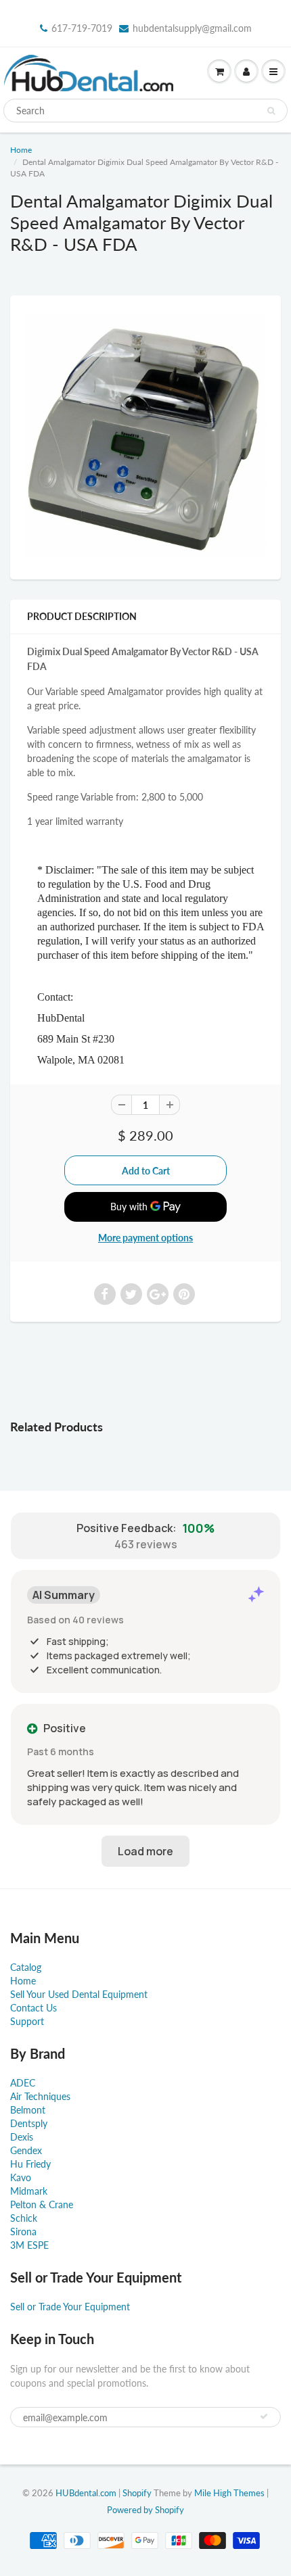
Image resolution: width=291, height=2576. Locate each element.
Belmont (28, 2110)
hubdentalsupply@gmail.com (192, 28)
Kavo (21, 2177)
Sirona (23, 2232)
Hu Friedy (30, 2164)
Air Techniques (40, 2096)
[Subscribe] (264, 2416)
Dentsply (29, 2123)
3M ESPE (29, 2245)
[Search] (271, 111)
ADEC (23, 2083)
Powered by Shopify (145, 2510)
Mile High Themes (229, 2493)
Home (21, 150)
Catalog (26, 1967)
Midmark (29, 2191)
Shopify (137, 2493)
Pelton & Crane (42, 2204)
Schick (24, 2218)
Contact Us (33, 2008)
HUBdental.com (86, 2493)
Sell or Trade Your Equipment (70, 2307)
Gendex (26, 2150)
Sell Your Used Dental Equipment (79, 1994)
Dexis (22, 2137)
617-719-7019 (82, 28)
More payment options (145, 1238)
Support (27, 2021)
